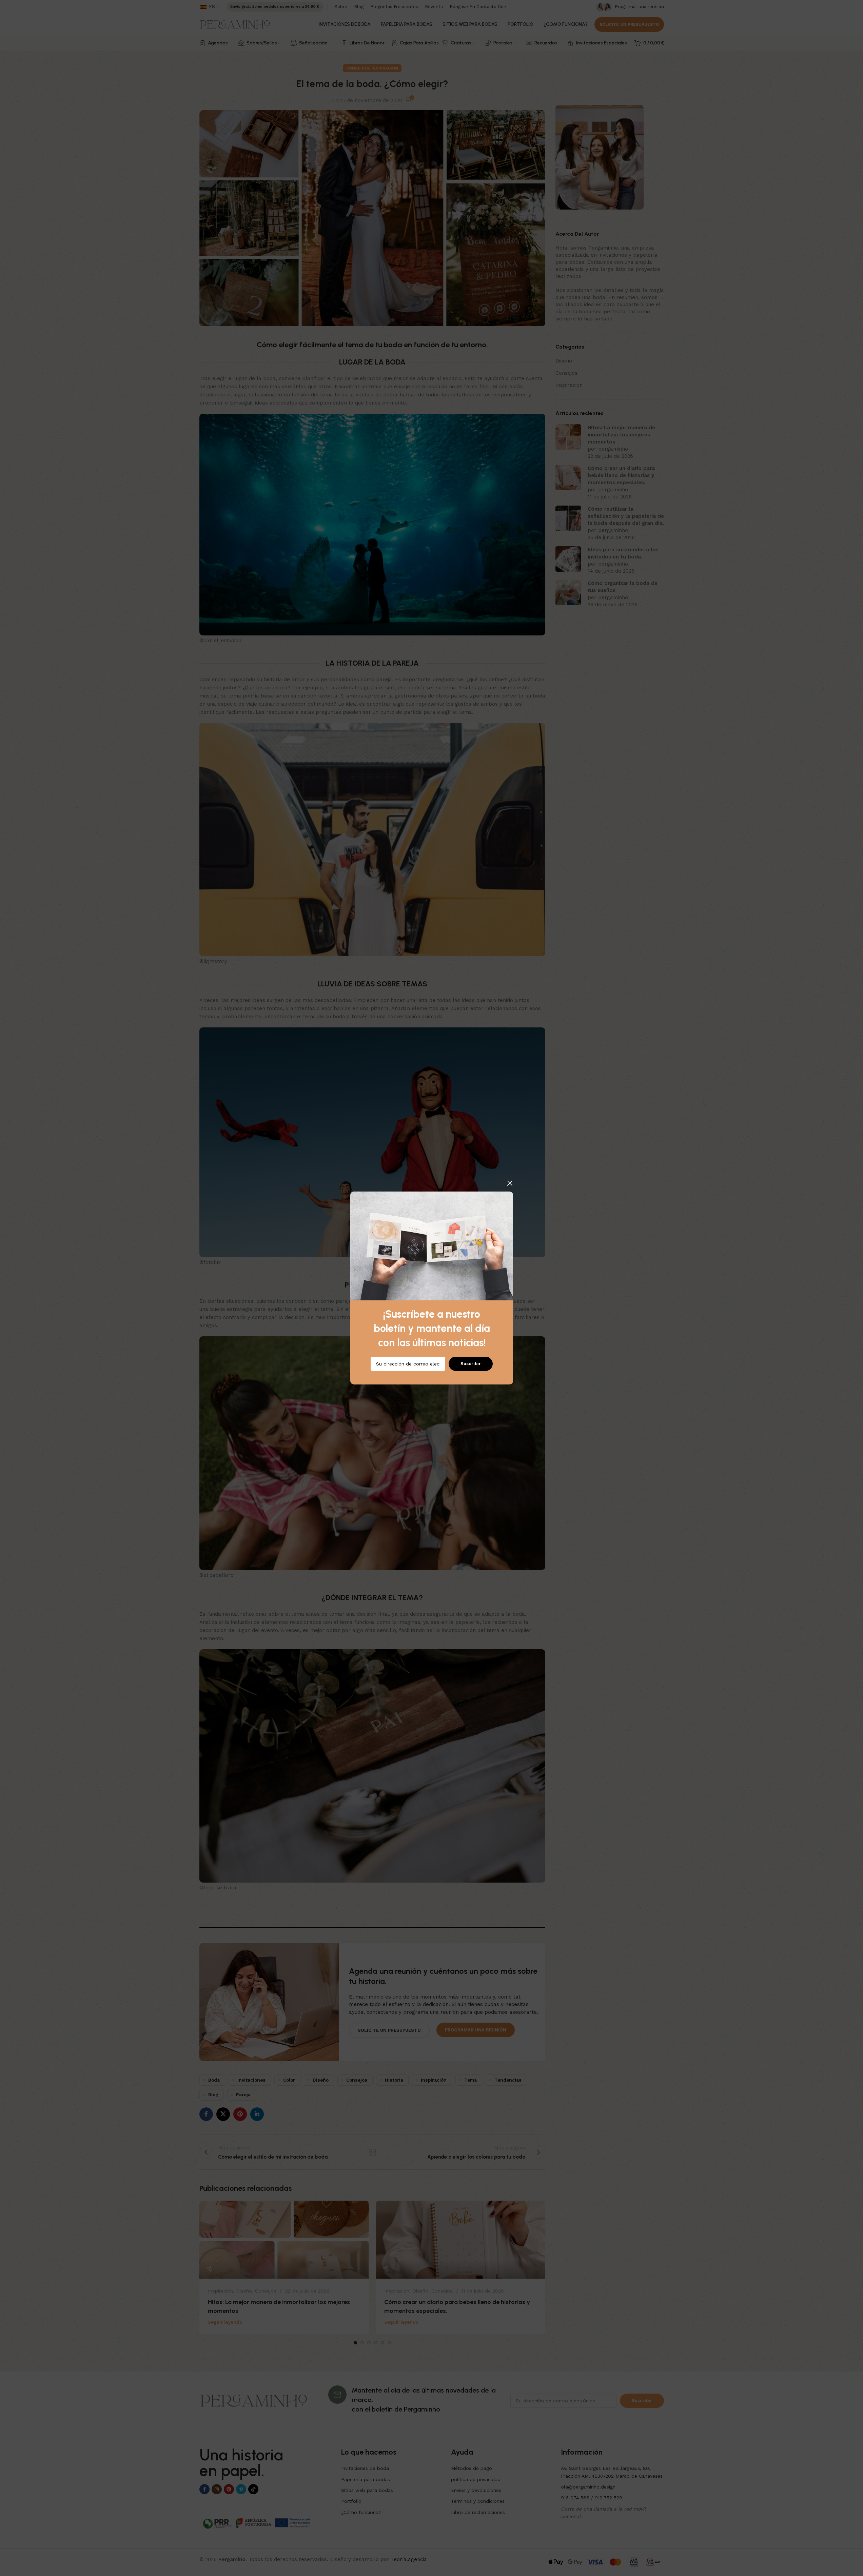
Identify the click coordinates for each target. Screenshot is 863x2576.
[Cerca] (510, 1183)
